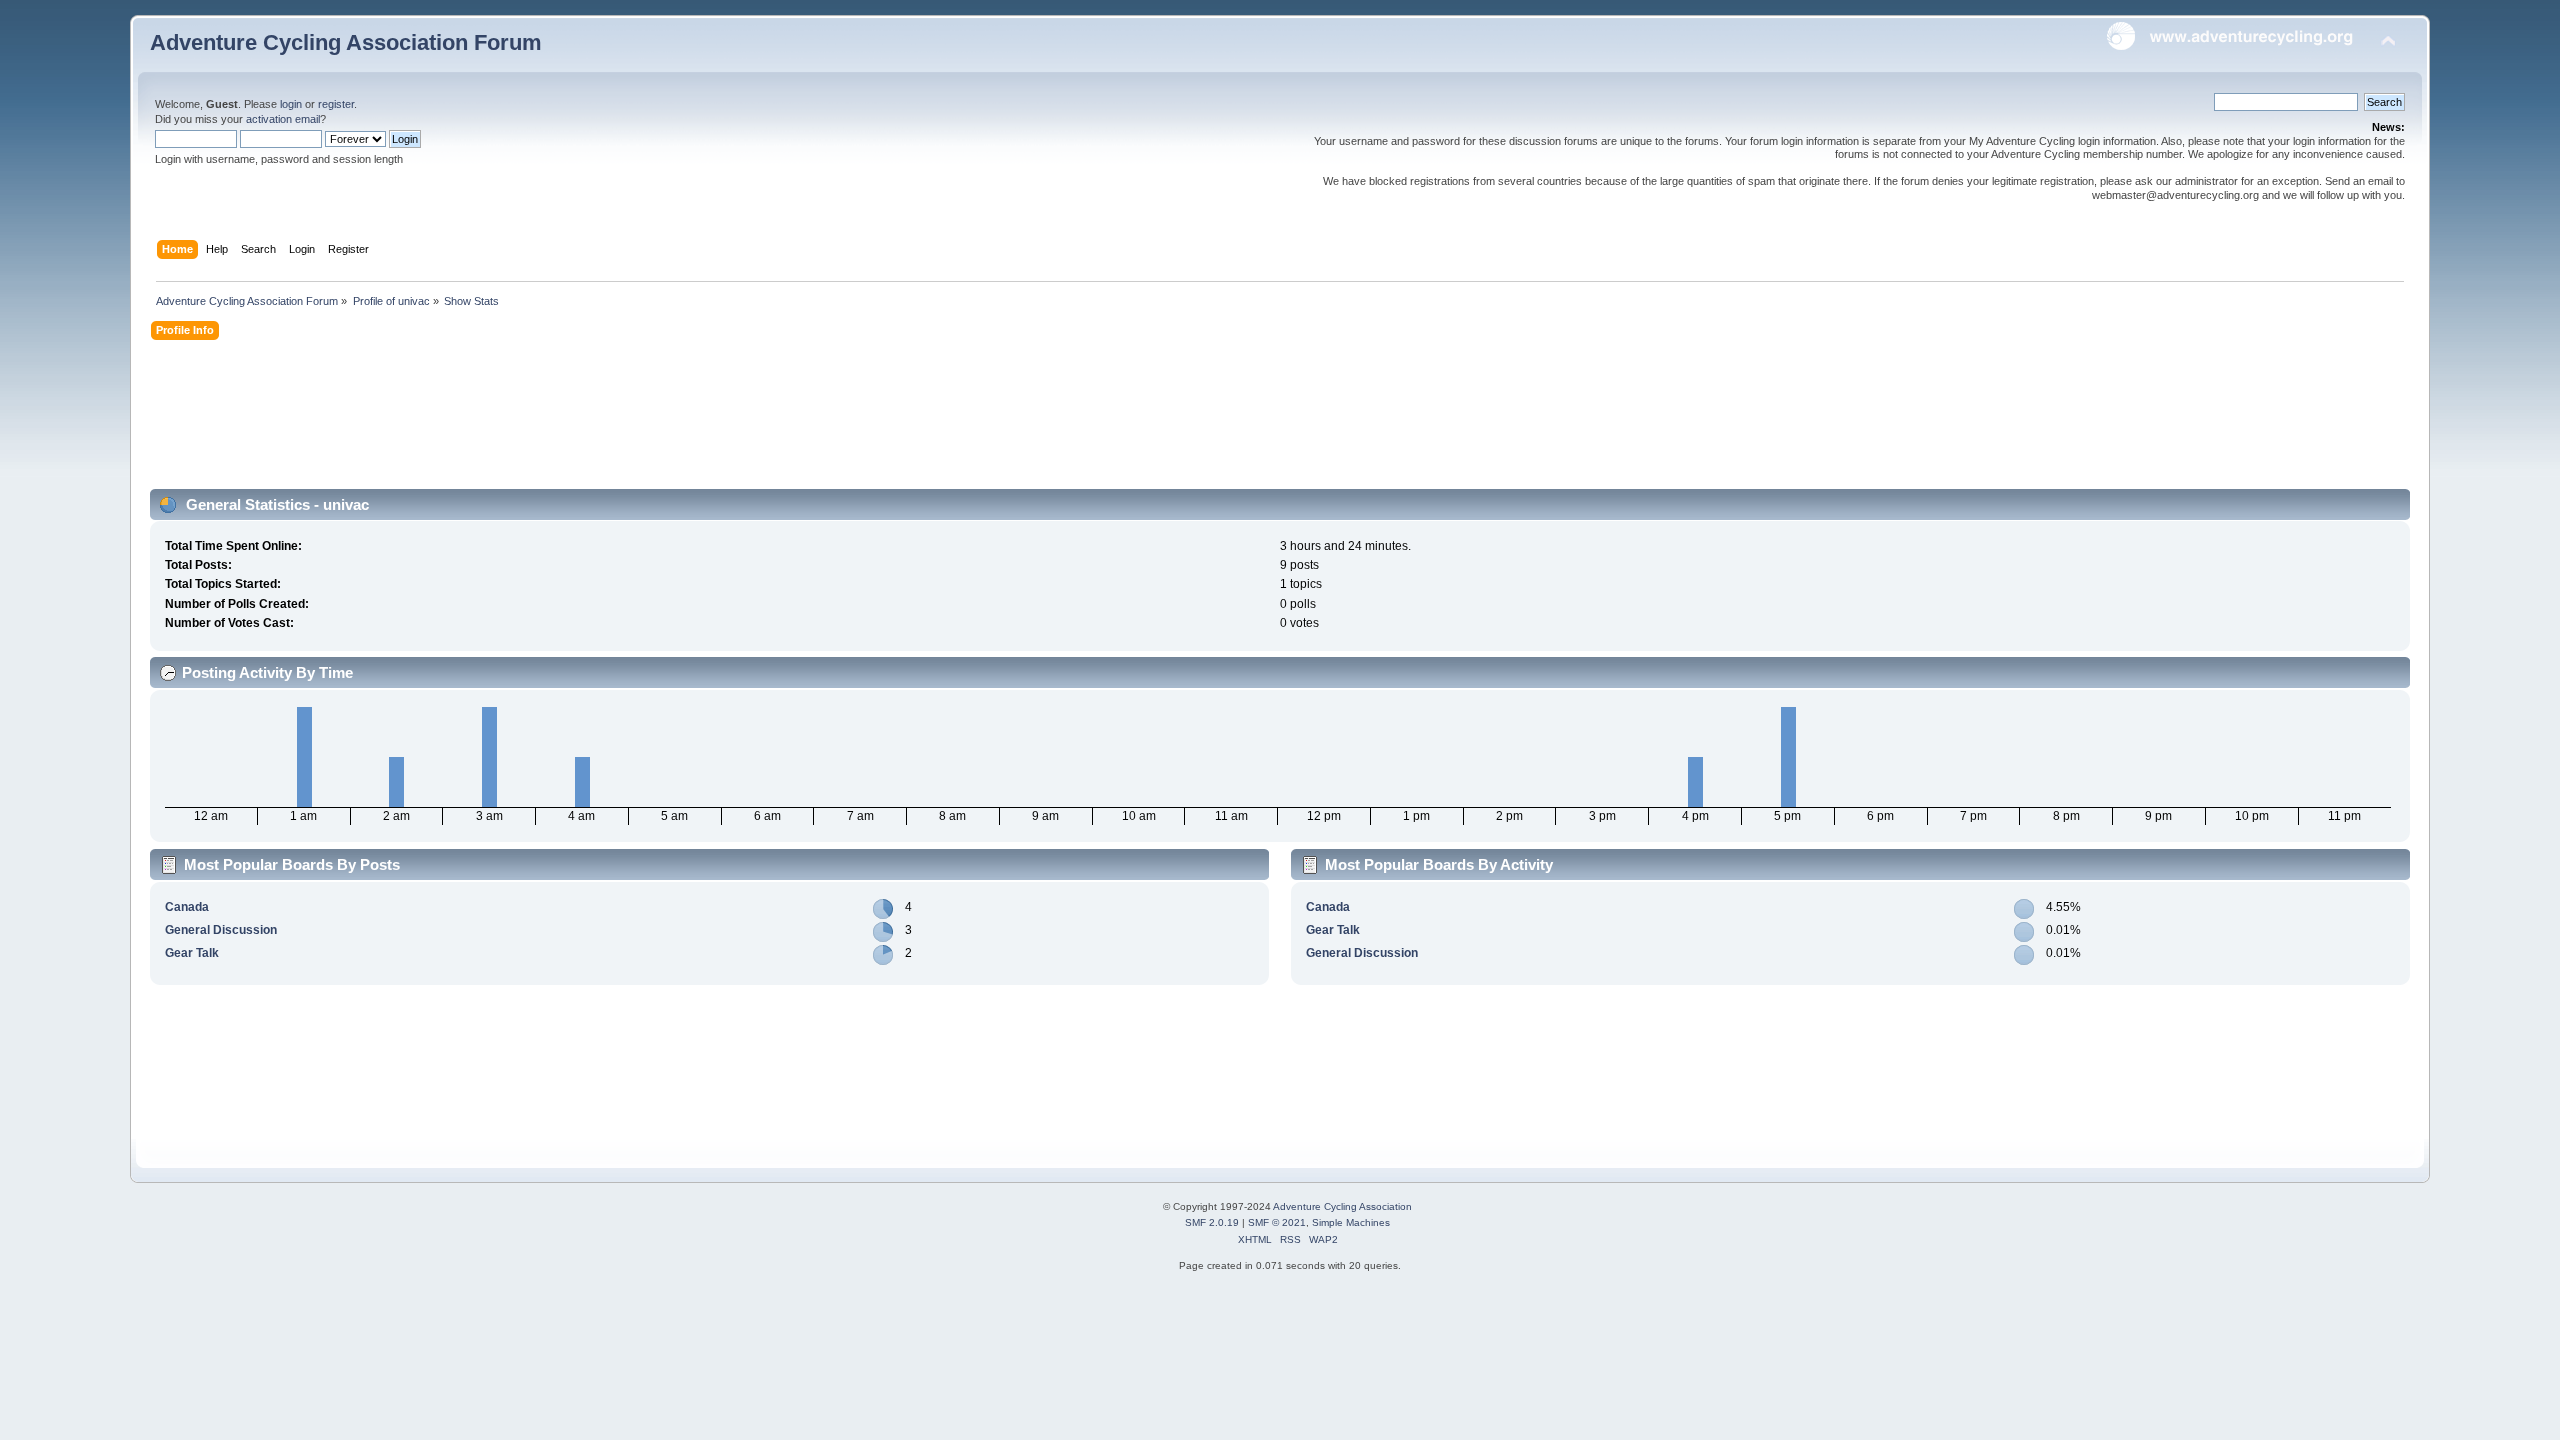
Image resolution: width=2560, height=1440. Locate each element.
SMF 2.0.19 (1212, 1222)
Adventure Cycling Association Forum (346, 42)
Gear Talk (192, 953)
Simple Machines (1351, 1222)
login (291, 104)
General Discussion (221, 930)
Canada (187, 907)
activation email (283, 119)
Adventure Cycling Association (1342, 1206)
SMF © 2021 (1277, 1222)
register (336, 104)
